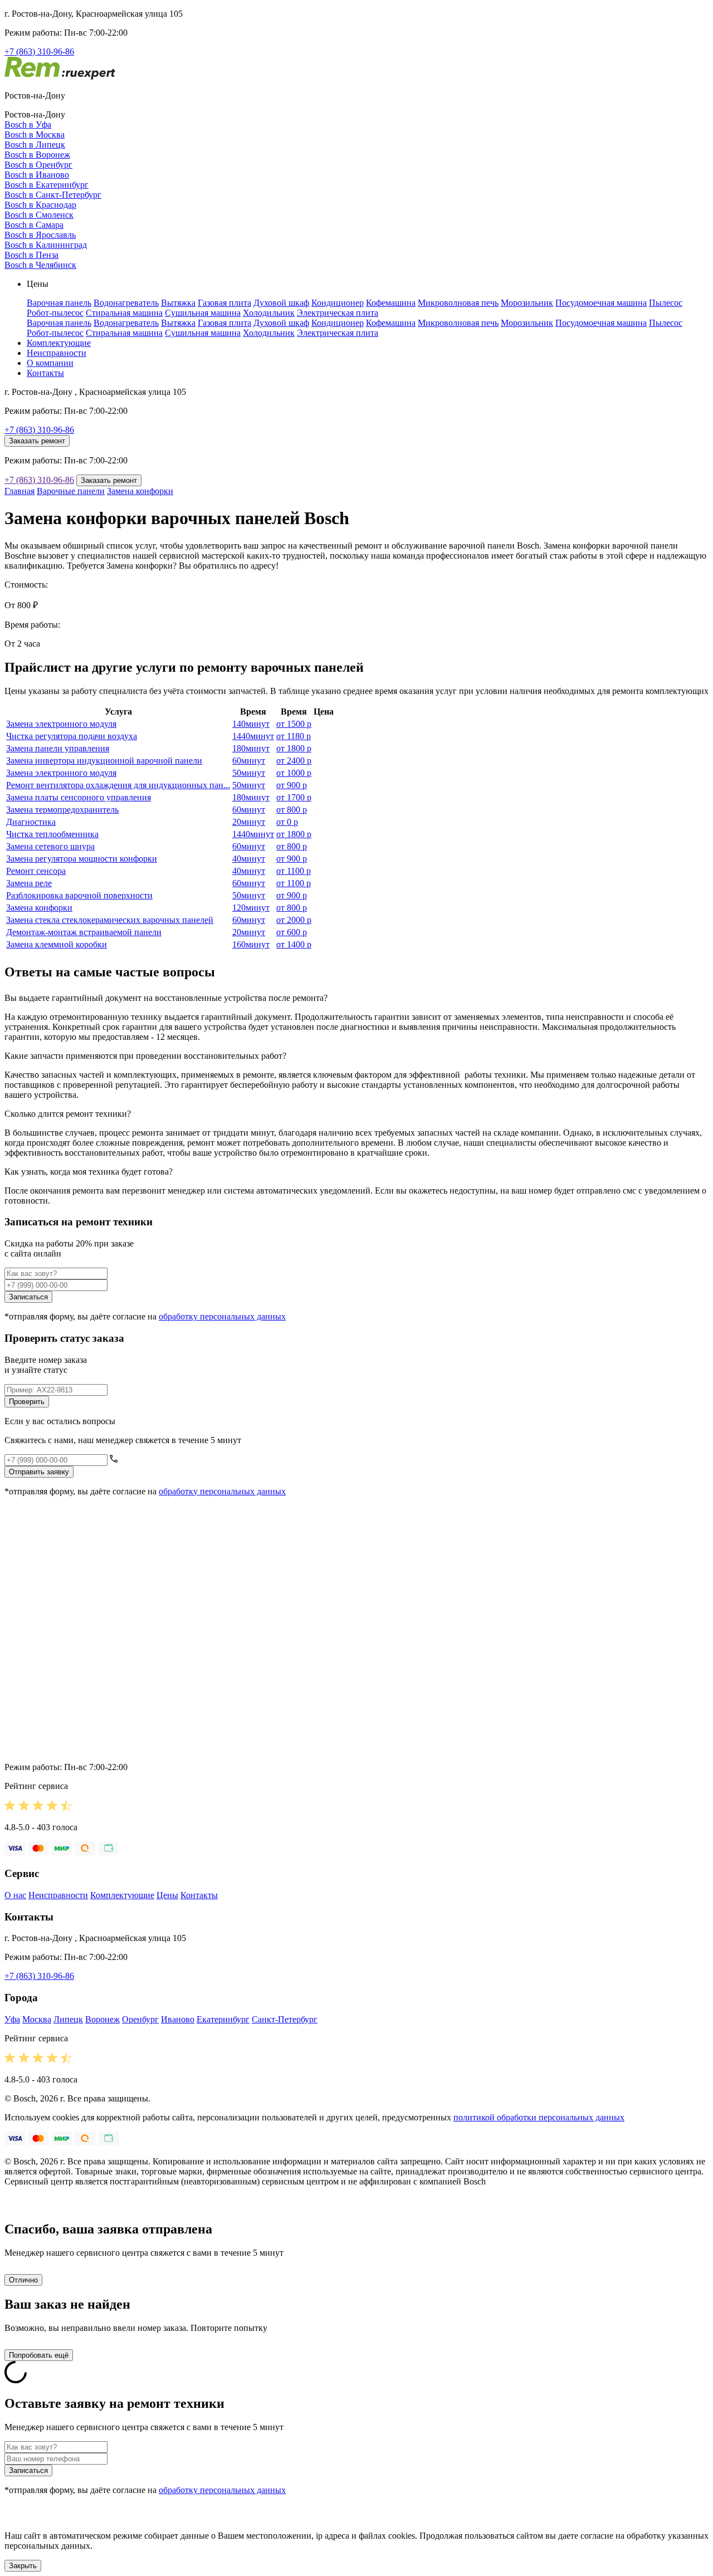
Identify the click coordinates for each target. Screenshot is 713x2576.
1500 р (294, 724)
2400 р (294, 761)
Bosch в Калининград (46, 245)
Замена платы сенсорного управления (79, 797)
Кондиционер (338, 303)
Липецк (68, 2019)
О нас (15, 1895)
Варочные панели (71, 491)
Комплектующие (59, 343)
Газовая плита (224, 303)
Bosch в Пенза (31, 255)
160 (251, 944)
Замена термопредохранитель (62, 810)
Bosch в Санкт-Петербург (53, 195)
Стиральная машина (124, 313)
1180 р (294, 736)
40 (249, 859)
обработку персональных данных (222, 1316)
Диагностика (31, 822)
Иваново (178, 2019)
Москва (37, 2019)
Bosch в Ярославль (40, 235)
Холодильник (269, 313)
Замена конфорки (140, 491)
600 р (292, 932)
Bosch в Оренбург (38, 165)
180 (251, 748)
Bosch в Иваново (37, 175)
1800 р (294, 748)
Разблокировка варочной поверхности (79, 895)
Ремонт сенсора (36, 871)
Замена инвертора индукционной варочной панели (104, 761)
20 (249, 822)
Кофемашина (391, 303)
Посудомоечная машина (601, 303)
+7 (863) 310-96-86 (39, 52)
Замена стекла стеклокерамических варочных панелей (110, 920)
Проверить (27, 1402)
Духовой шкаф (281, 303)
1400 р (294, 944)
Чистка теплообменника (52, 834)
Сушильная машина (203, 313)
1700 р (294, 797)
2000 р (294, 920)
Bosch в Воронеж (37, 155)
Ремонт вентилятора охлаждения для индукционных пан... (118, 785)
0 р (287, 822)
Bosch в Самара (34, 225)
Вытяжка (178, 303)
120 (251, 908)
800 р (292, 810)
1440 (253, 736)
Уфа (12, 2019)
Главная (19, 491)
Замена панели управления (58, 748)
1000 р (294, 773)
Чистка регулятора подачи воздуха (72, 736)
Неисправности (57, 353)
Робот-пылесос (55, 313)
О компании (50, 363)
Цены (167, 1895)
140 (251, 724)
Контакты (45, 373)
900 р (292, 785)
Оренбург (140, 2019)
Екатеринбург (223, 2019)
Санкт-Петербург (285, 2019)
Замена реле (29, 883)
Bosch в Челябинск (40, 265)
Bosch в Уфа (28, 124)
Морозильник (527, 303)
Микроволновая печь (458, 303)
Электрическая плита (338, 313)
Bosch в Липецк (35, 145)
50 (249, 773)
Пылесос (666, 303)
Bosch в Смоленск (39, 215)
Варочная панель (59, 303)
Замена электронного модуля (61, 724)
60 (249, 761)
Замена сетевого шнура (50, 846)
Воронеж (102, 2019)
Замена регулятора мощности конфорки (82, 859)
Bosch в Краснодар (40, 205)
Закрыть (23, 2566)
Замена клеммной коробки (57, 944)
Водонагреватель (126, 303)
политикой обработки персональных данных (539, 2117)
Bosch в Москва (35, 135)
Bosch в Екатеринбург (47, 185)
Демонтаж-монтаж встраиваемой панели (84, 932)
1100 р (294, 871)
